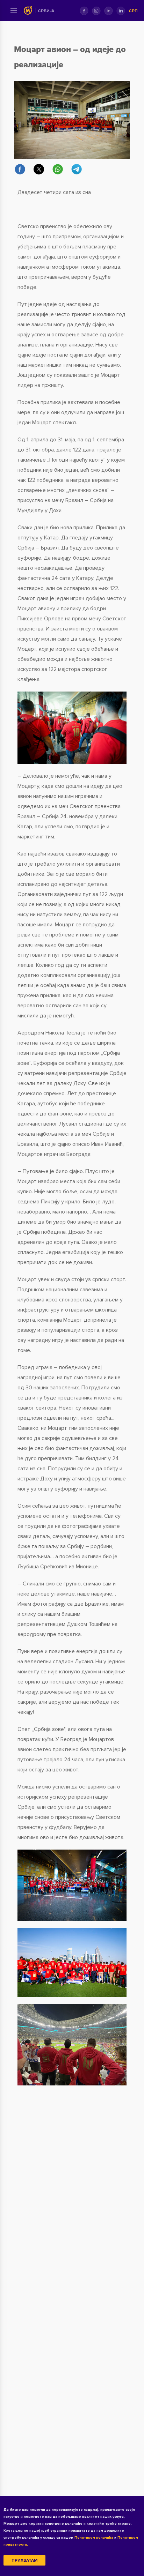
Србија (46, 11)
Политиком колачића (94, 2538)
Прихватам (24, 2560)
